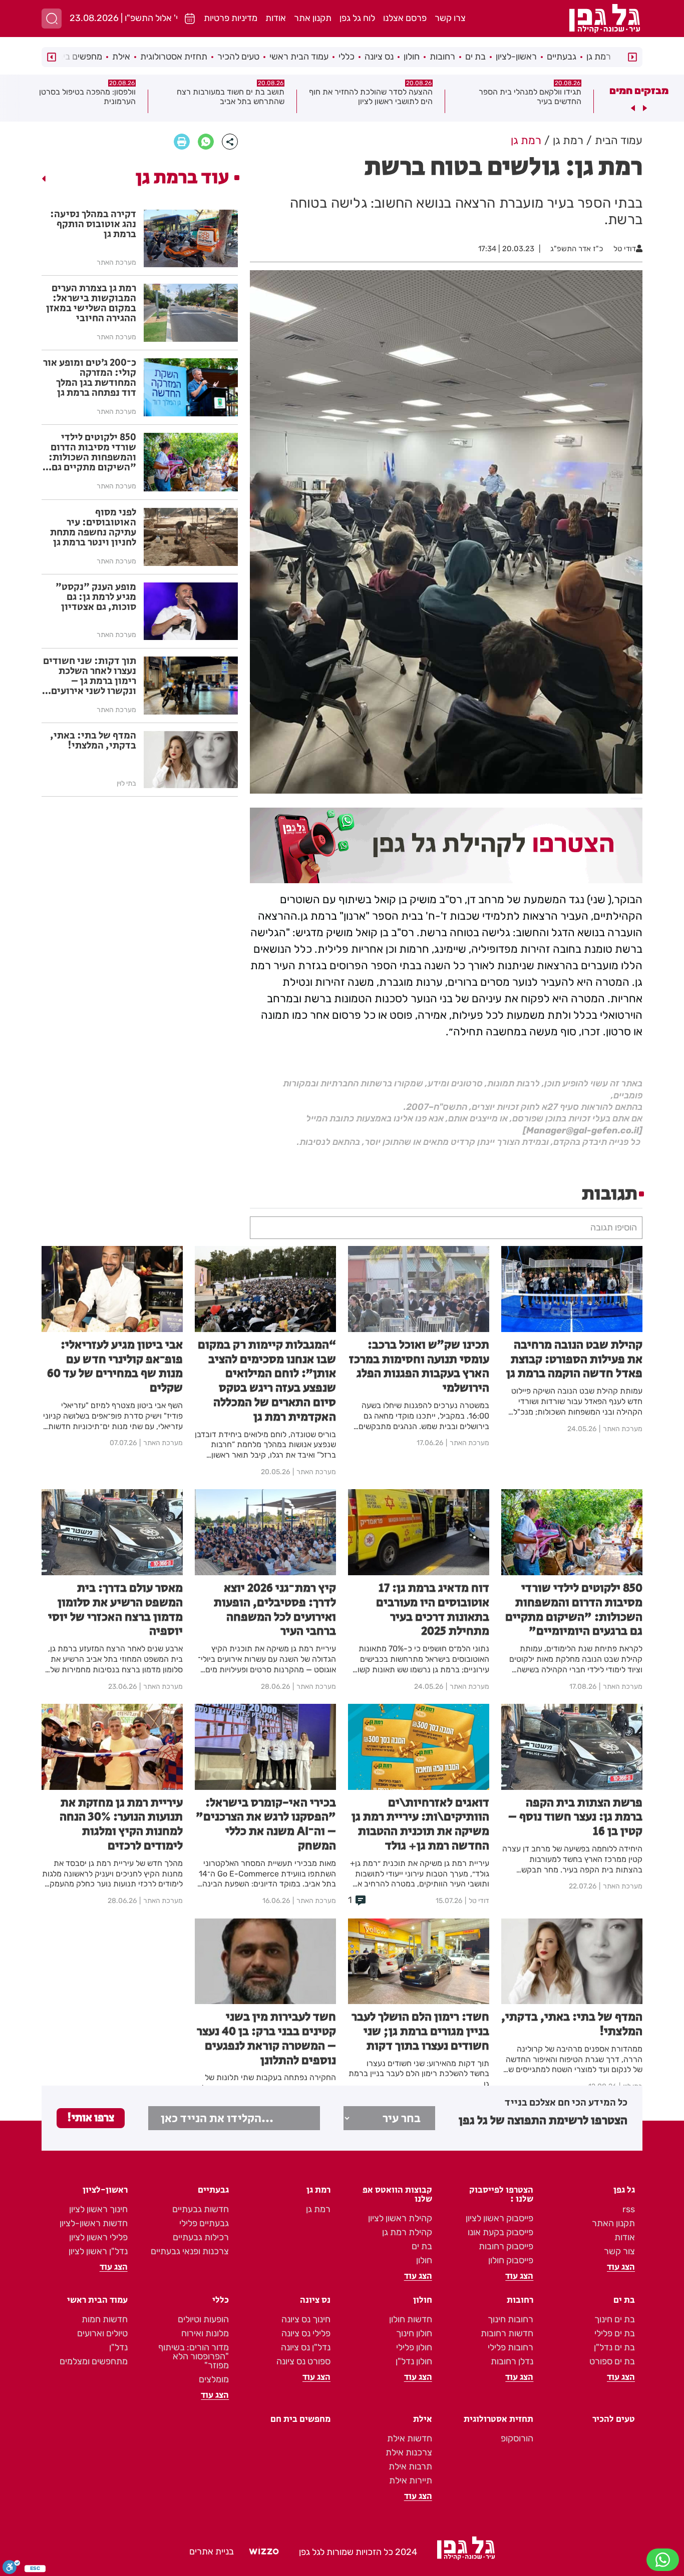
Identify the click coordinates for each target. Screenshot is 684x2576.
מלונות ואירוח (205, 2333)
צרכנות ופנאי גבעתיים (190, 2251)
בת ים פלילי (615, 2333)
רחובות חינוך (510, 2319)
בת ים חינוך (615, 2319)
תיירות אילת (411, 2480)
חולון (412, 57)
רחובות (442, 57)
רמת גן (599, 57)
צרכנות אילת (409, 2452)
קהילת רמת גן (407, 2232)
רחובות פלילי (510, 2347)
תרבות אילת (410, 2466)
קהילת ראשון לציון (400, 2218)
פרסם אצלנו (405, 18)
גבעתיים (562, 57)
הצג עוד (621, 2267)
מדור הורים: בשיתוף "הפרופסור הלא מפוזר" (194, 2356)
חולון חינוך (414, 2333)
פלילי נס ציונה (306, 2333)
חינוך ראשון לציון (98, 2209)
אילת (121, 57)
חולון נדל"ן (414, 2361)
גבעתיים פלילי (204, 2223)
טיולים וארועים (102, 2333)
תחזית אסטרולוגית (174, 57)
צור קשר (619, 2251)
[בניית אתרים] (264, 2552)
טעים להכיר (238, 57)
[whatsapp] (206, 142)
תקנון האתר (613, 2223)
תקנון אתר (313, 18)
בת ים (475, 57)
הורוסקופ (517, 2438)
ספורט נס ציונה (303, 2361)
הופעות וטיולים (203, 2319)
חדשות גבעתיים (201, 2209)
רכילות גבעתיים (201, 2237)
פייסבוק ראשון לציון (499, 2218)
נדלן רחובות (512, 2361)
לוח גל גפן (357, 18)
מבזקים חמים (639, 91)
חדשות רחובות (507, 2333)
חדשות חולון (411, 2319)
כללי (347, 57)
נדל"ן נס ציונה (306, 2347)
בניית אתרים (212, 2551)
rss (629, 2209)
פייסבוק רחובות (506, 2246)
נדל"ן (118, 2347)
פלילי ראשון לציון (98, 2237)
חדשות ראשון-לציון (94, 2223)
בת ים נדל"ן (614, 2347)
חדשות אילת (410, 2438)
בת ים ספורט (612, 2361)
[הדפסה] (182, 142)
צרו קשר (450, 18)
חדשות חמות (105, 2319)
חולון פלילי (414, 2347)
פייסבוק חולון (511, 2260)
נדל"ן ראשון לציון (98, 2251)
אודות (276, 18)
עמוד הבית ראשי (299, 57)
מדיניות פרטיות (231, 18)
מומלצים (214, 2379)
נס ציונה (379, 57)
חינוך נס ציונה (306, 2319)
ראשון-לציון (516, 57)
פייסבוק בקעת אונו (500, 2232)
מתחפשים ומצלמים (94, 2361)
